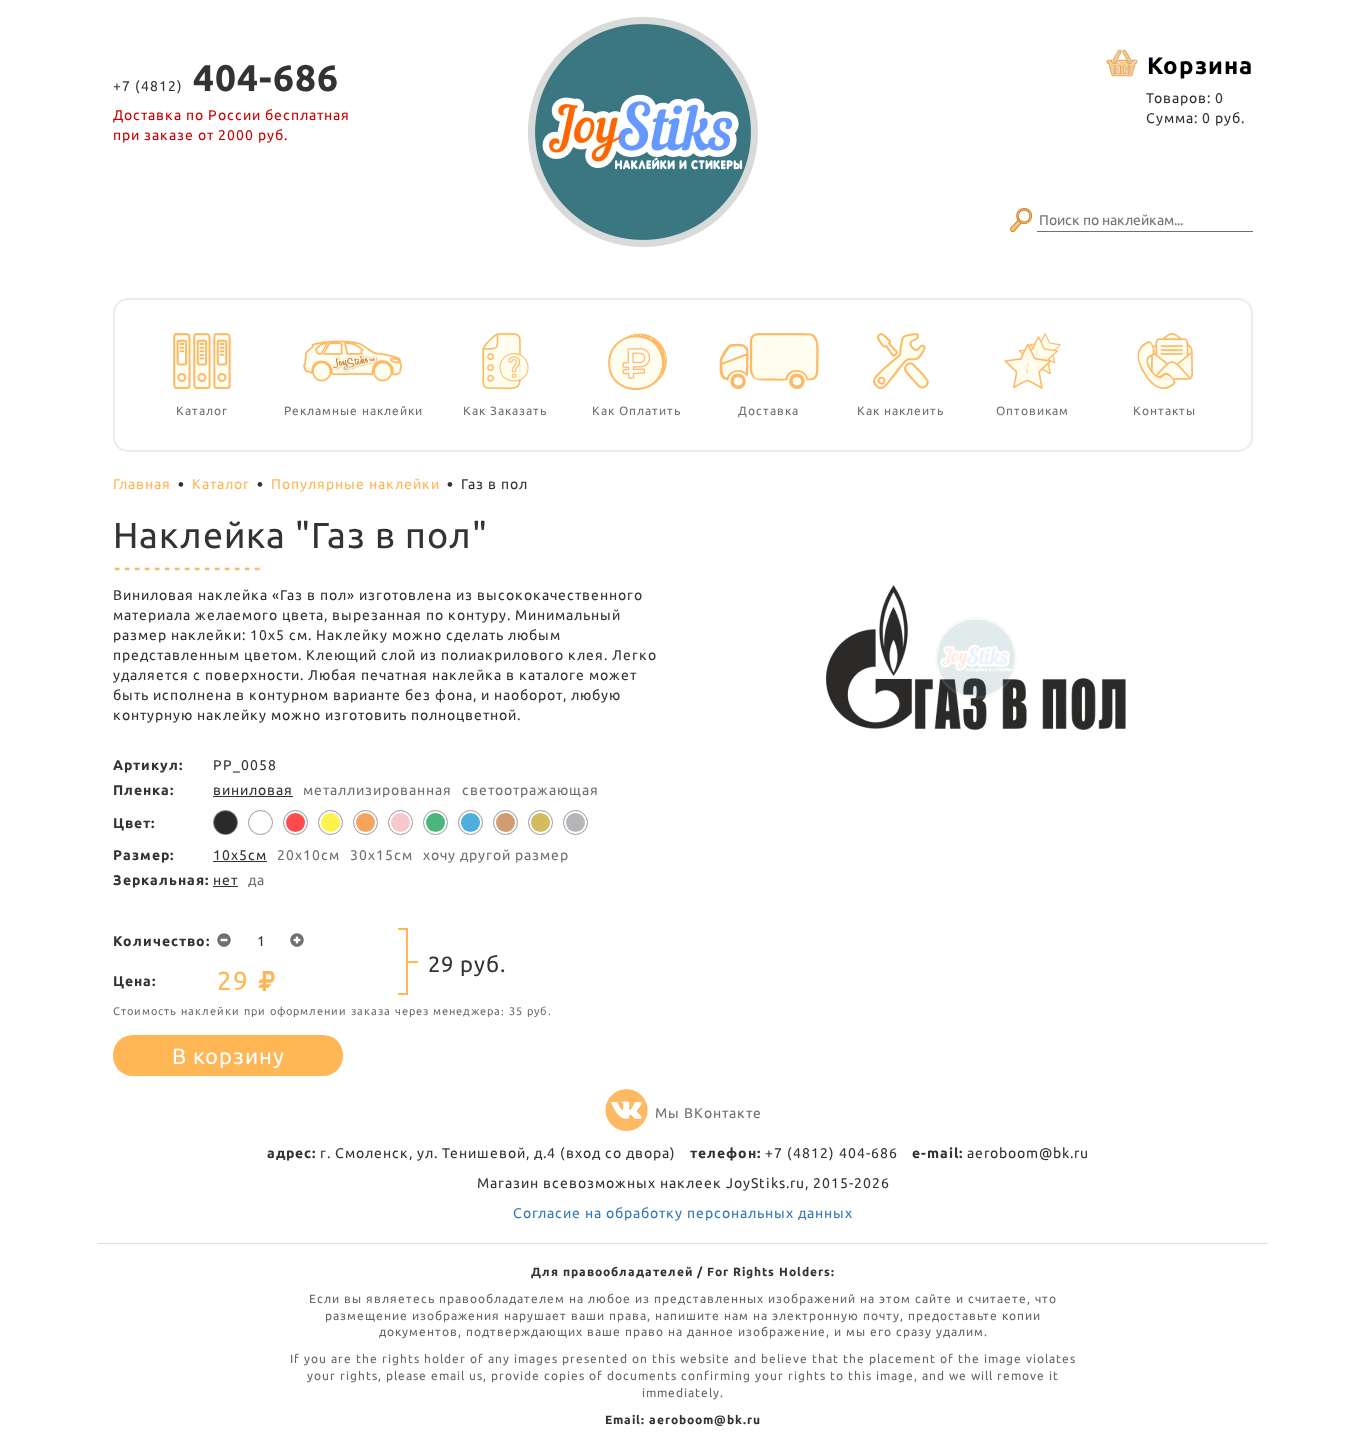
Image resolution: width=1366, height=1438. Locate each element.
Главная (142, 484)
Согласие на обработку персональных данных (683, 1213)
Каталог (221, 484)
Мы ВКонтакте (708, 1113)
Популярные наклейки (355, 484)
